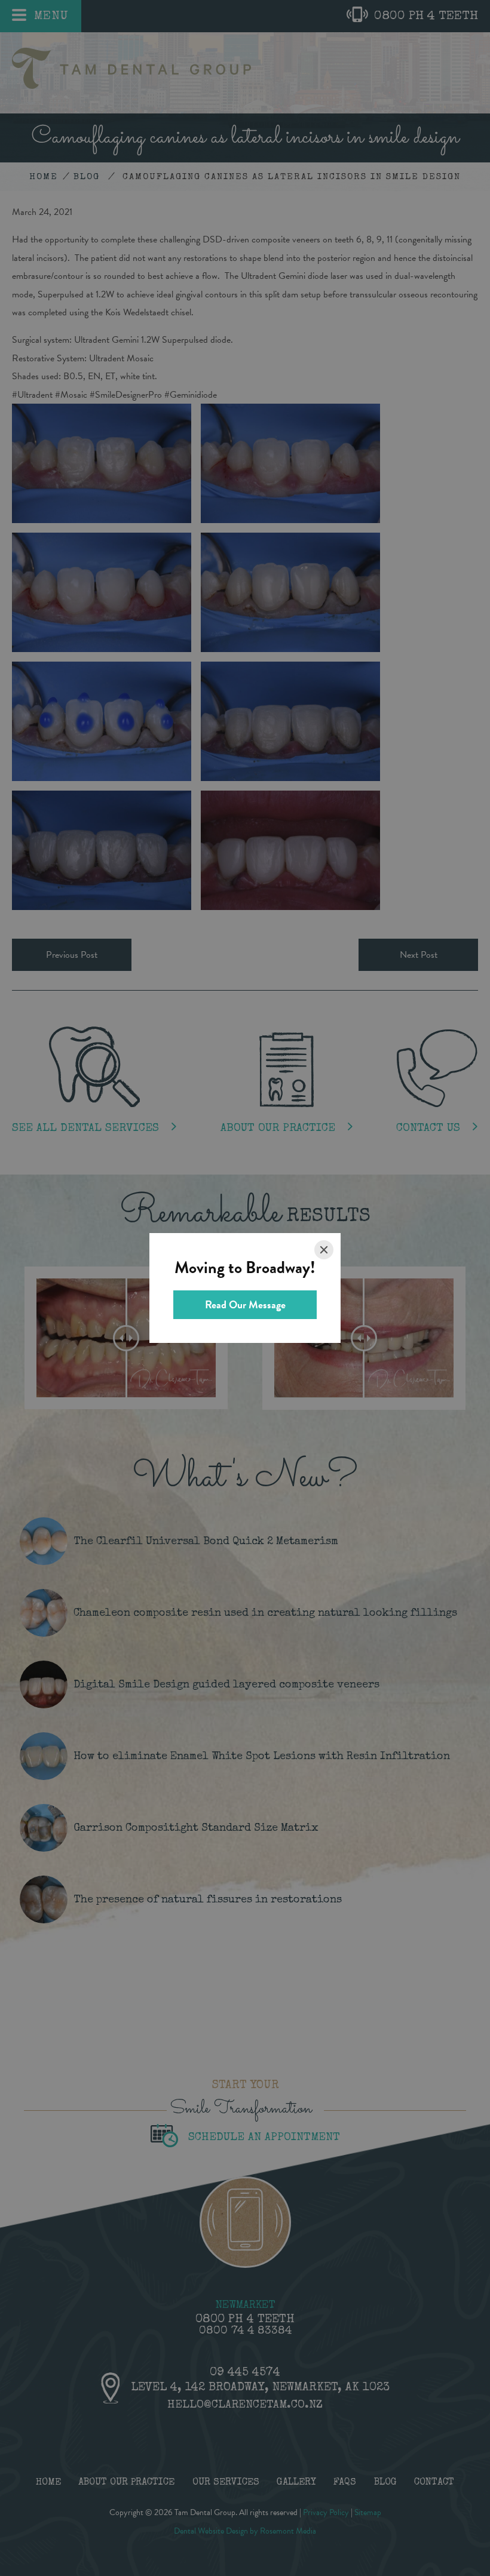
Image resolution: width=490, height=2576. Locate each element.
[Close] (324, 1250)
